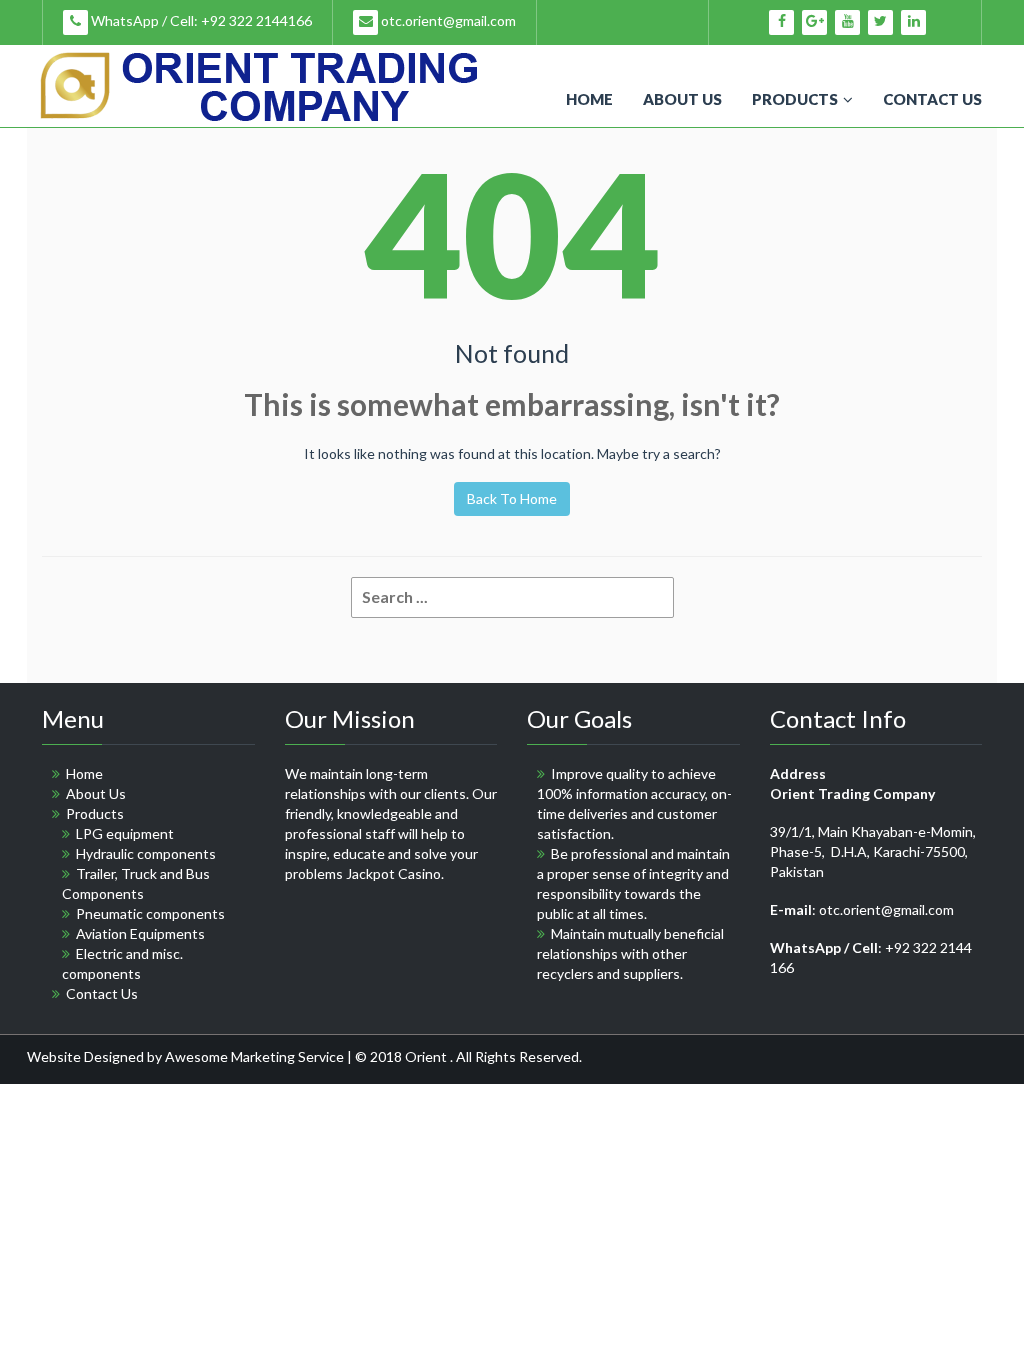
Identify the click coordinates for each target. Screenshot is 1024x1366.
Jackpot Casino (393, 873)
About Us (682, 99)
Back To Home (512, 498)
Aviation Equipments (140, 933)
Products (795, 99)
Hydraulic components (146, 853)
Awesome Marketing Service (256, 1056)
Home (589, 99)
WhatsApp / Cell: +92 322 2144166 (200, 20)
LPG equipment (125, 833)
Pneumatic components (150, 913)
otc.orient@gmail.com (447, 20)
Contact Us (932, 99)
